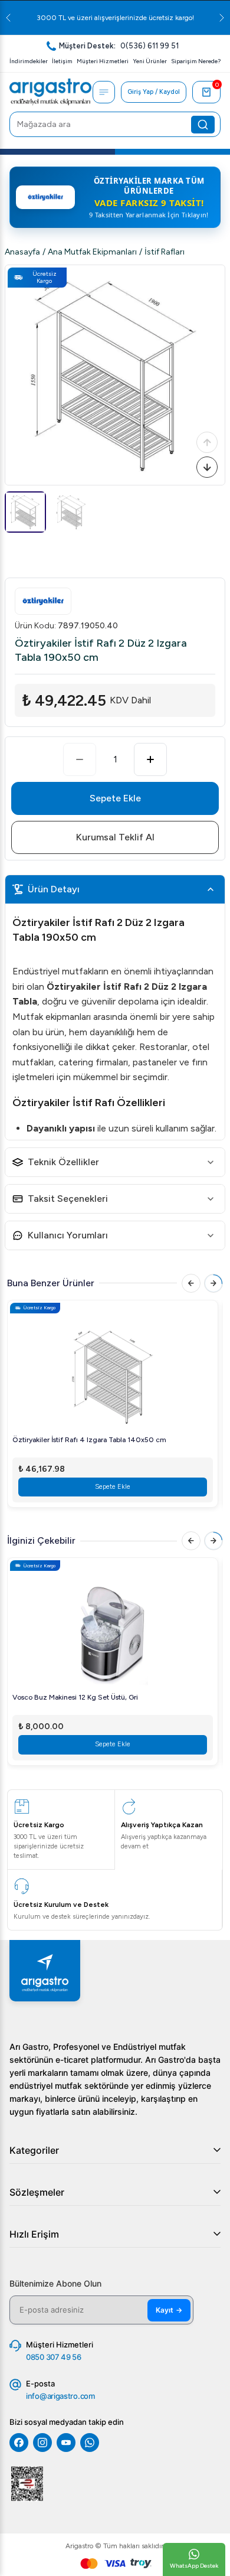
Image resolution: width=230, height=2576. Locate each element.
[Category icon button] (104, 92)
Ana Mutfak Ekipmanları (92, 252)
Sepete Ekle (115, 798)
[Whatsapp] (90, 2443)
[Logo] (50, 92)
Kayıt (169, 2310)
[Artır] (150, 759)
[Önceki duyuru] (8, 18)
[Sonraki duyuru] (222, 18)
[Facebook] (19, 2443)
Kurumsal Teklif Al (115, 837)
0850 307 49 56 (54, 2357)
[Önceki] (207, 442)
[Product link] (113, 1370)
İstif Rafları (165, 252)
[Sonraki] (207, 467)
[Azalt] (80, 759)
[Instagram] (42, 2443)
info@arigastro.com (60, 2396)
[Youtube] (66, 2443)
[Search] (203, 125)
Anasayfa (22, 252)
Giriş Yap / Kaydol (154, 92)
